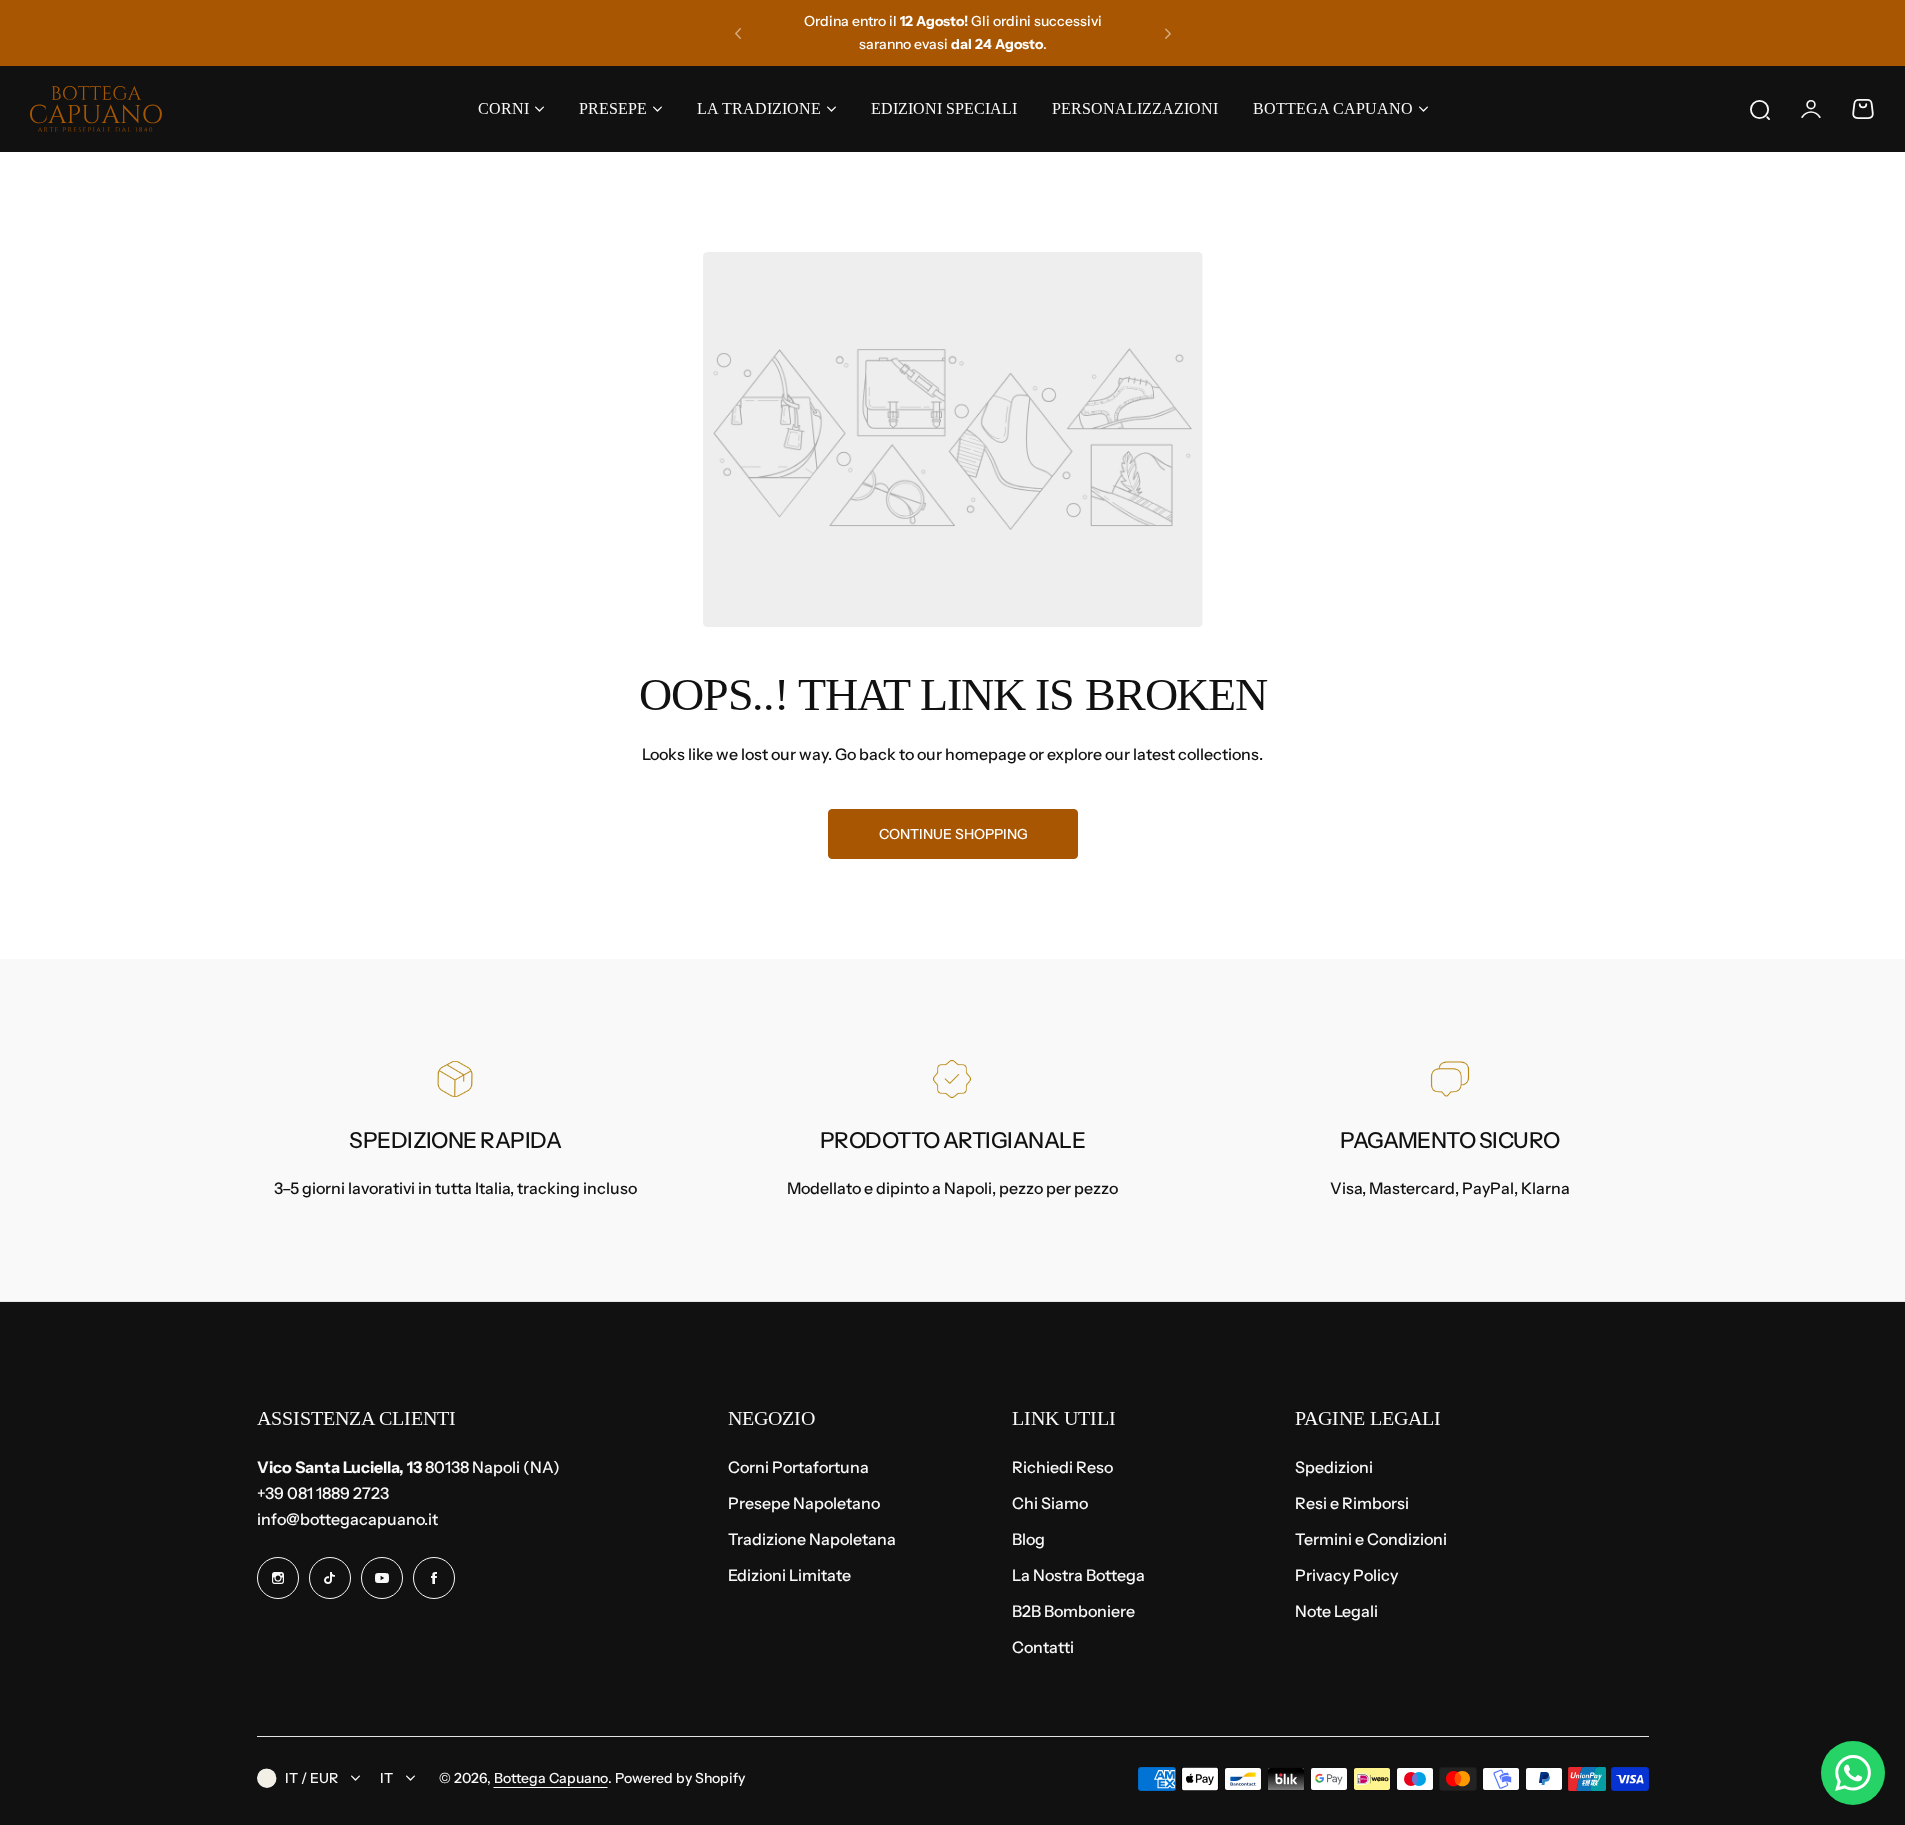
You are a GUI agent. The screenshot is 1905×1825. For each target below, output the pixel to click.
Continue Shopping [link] (952, 834)
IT (386, 1778)
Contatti (1043, 1647)
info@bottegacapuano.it (347, 1519)
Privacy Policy (1346, 1575)
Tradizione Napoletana (812, 1539)
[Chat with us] (1853, 1773)
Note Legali (1336, 1611)
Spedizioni (1334, 1467)
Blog (1028, 1539)
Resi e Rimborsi (1352, 1503)
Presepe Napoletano (804, 1503)
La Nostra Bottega (1078, 1575)
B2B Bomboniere (1073, 1611)
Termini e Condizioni (1371, 1539)
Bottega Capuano (551, 1778)
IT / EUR (311, 1778)
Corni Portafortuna (798, 1467)
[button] (738, 33)
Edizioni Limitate (789, 1575)
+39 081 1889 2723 (323, 1493)
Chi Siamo (1050, 1503)
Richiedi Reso (1062, 1467)
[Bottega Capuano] (96, 109)
